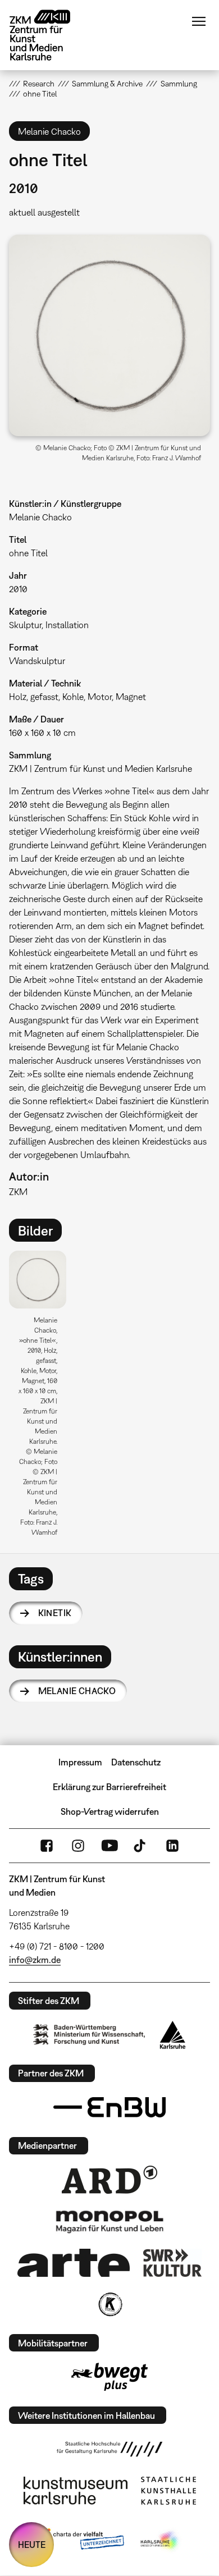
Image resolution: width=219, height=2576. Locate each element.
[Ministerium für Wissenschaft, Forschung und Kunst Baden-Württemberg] (89, 2035)
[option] (42, 1397)
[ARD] (109, 2180)
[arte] (74, 2262)
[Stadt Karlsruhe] (173, 2035)
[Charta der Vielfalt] (81, 2541)
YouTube (109, 1846)
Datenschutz (136, 1762)
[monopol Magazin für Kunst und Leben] (109, 2221)
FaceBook (47, 1846)
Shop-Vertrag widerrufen (110, 1811)
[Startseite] (48, 35)
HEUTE (32, 2545)
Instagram (78, 1846)
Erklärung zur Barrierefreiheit (109, 1787)
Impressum (80, 1762)
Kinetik (55, 1613)
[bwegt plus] (109, 2377)
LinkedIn (172, 1846)
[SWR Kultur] (172, 2263)
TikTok (141, 1846)
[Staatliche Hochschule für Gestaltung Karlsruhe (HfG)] (109, 2449)
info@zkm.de (35, 1960)
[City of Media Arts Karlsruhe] (161, 2541)
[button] (110, 335)
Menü (199, 21)
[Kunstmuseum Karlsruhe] (76, 2491)
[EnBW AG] (109, 2107)
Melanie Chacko (77, 1691)
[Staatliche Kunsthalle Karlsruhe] (168, 2491)
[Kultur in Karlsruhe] (109, 2304)
